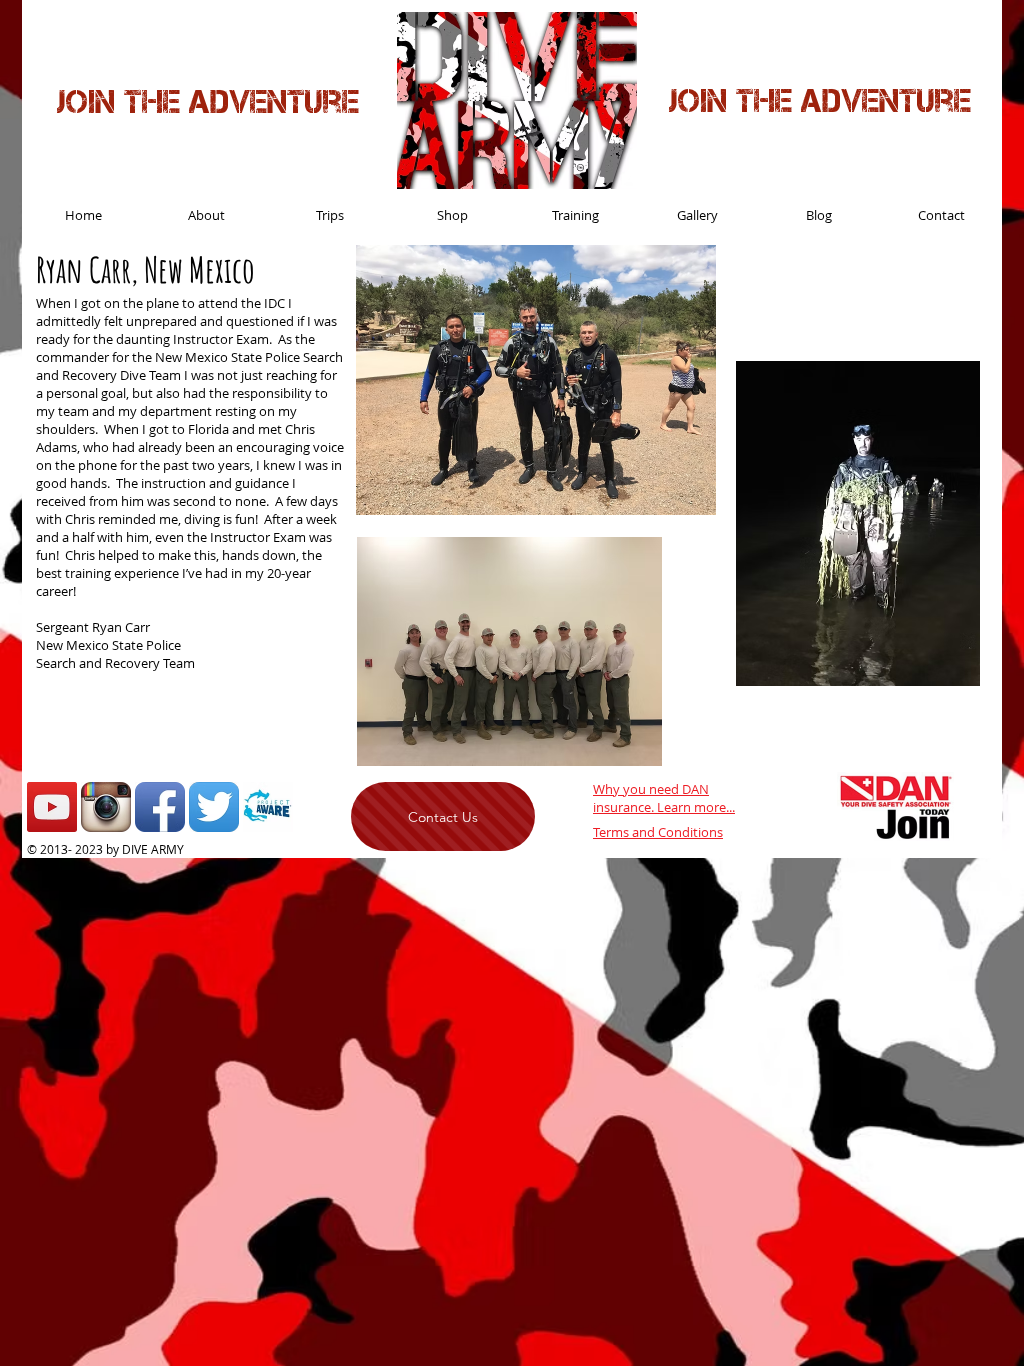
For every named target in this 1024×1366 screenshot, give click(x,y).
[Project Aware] (268, 807)
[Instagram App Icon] (106, 807)
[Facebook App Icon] (160, 807)
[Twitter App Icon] (214, 807)
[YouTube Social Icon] (52, 807)
